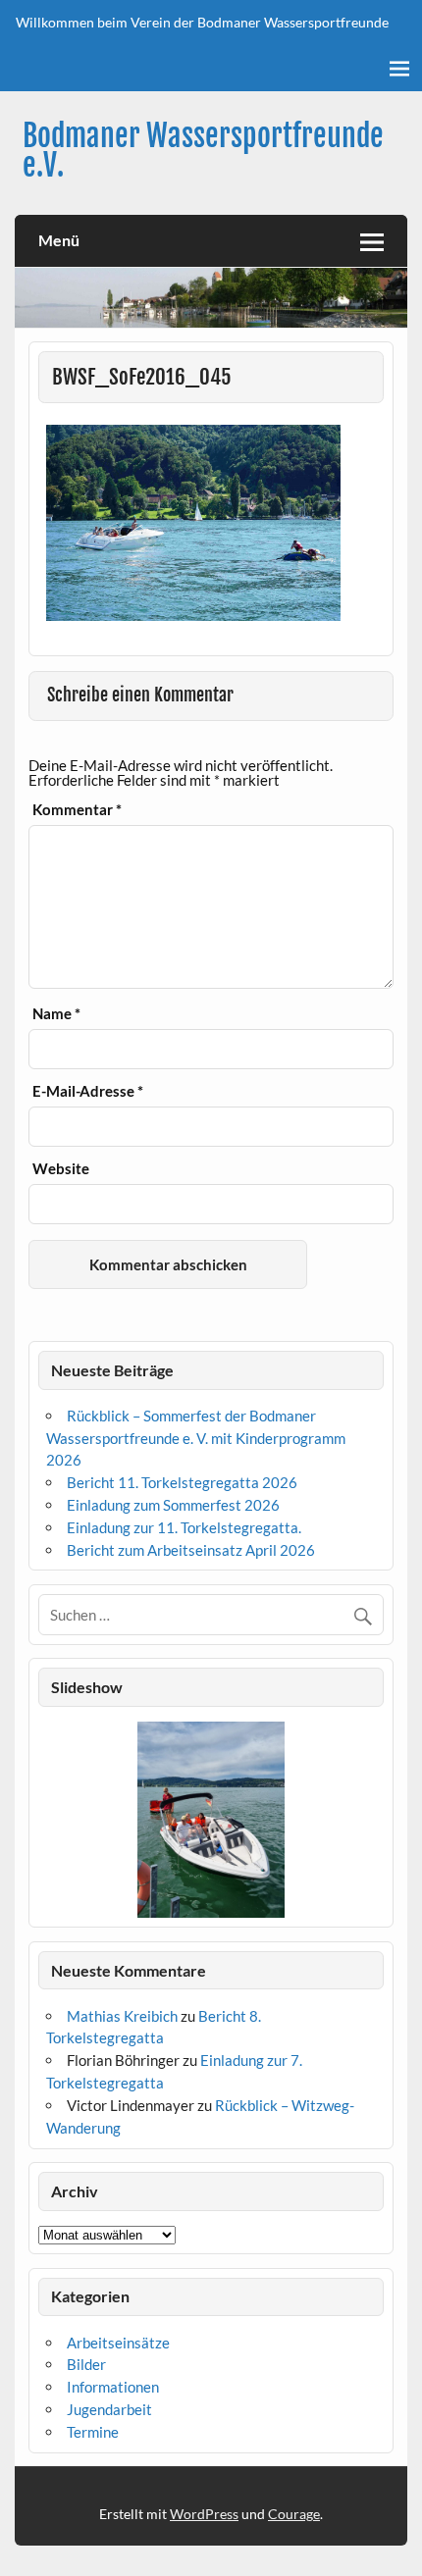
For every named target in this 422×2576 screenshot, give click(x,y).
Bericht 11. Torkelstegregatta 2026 (182, 1482)
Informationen (113, 2387)
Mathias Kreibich (122, 2016)
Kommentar (77, 810)
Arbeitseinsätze (118, 2343)
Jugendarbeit (109, 2409)
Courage (294, 2514)
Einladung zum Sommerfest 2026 (173, 1505)
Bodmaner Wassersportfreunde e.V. (203, 151)
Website (61, 1169)
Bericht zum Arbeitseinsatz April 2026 (191, 1550)
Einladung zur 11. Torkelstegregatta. (184, 1527)
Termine (93, 2432)
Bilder (86, 2364)
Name (56, 1014)
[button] (53, 1820)
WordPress (204, 2514)
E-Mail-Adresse (88, 1091)
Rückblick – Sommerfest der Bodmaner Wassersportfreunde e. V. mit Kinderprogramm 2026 (196, 1438)
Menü (59, 240)
